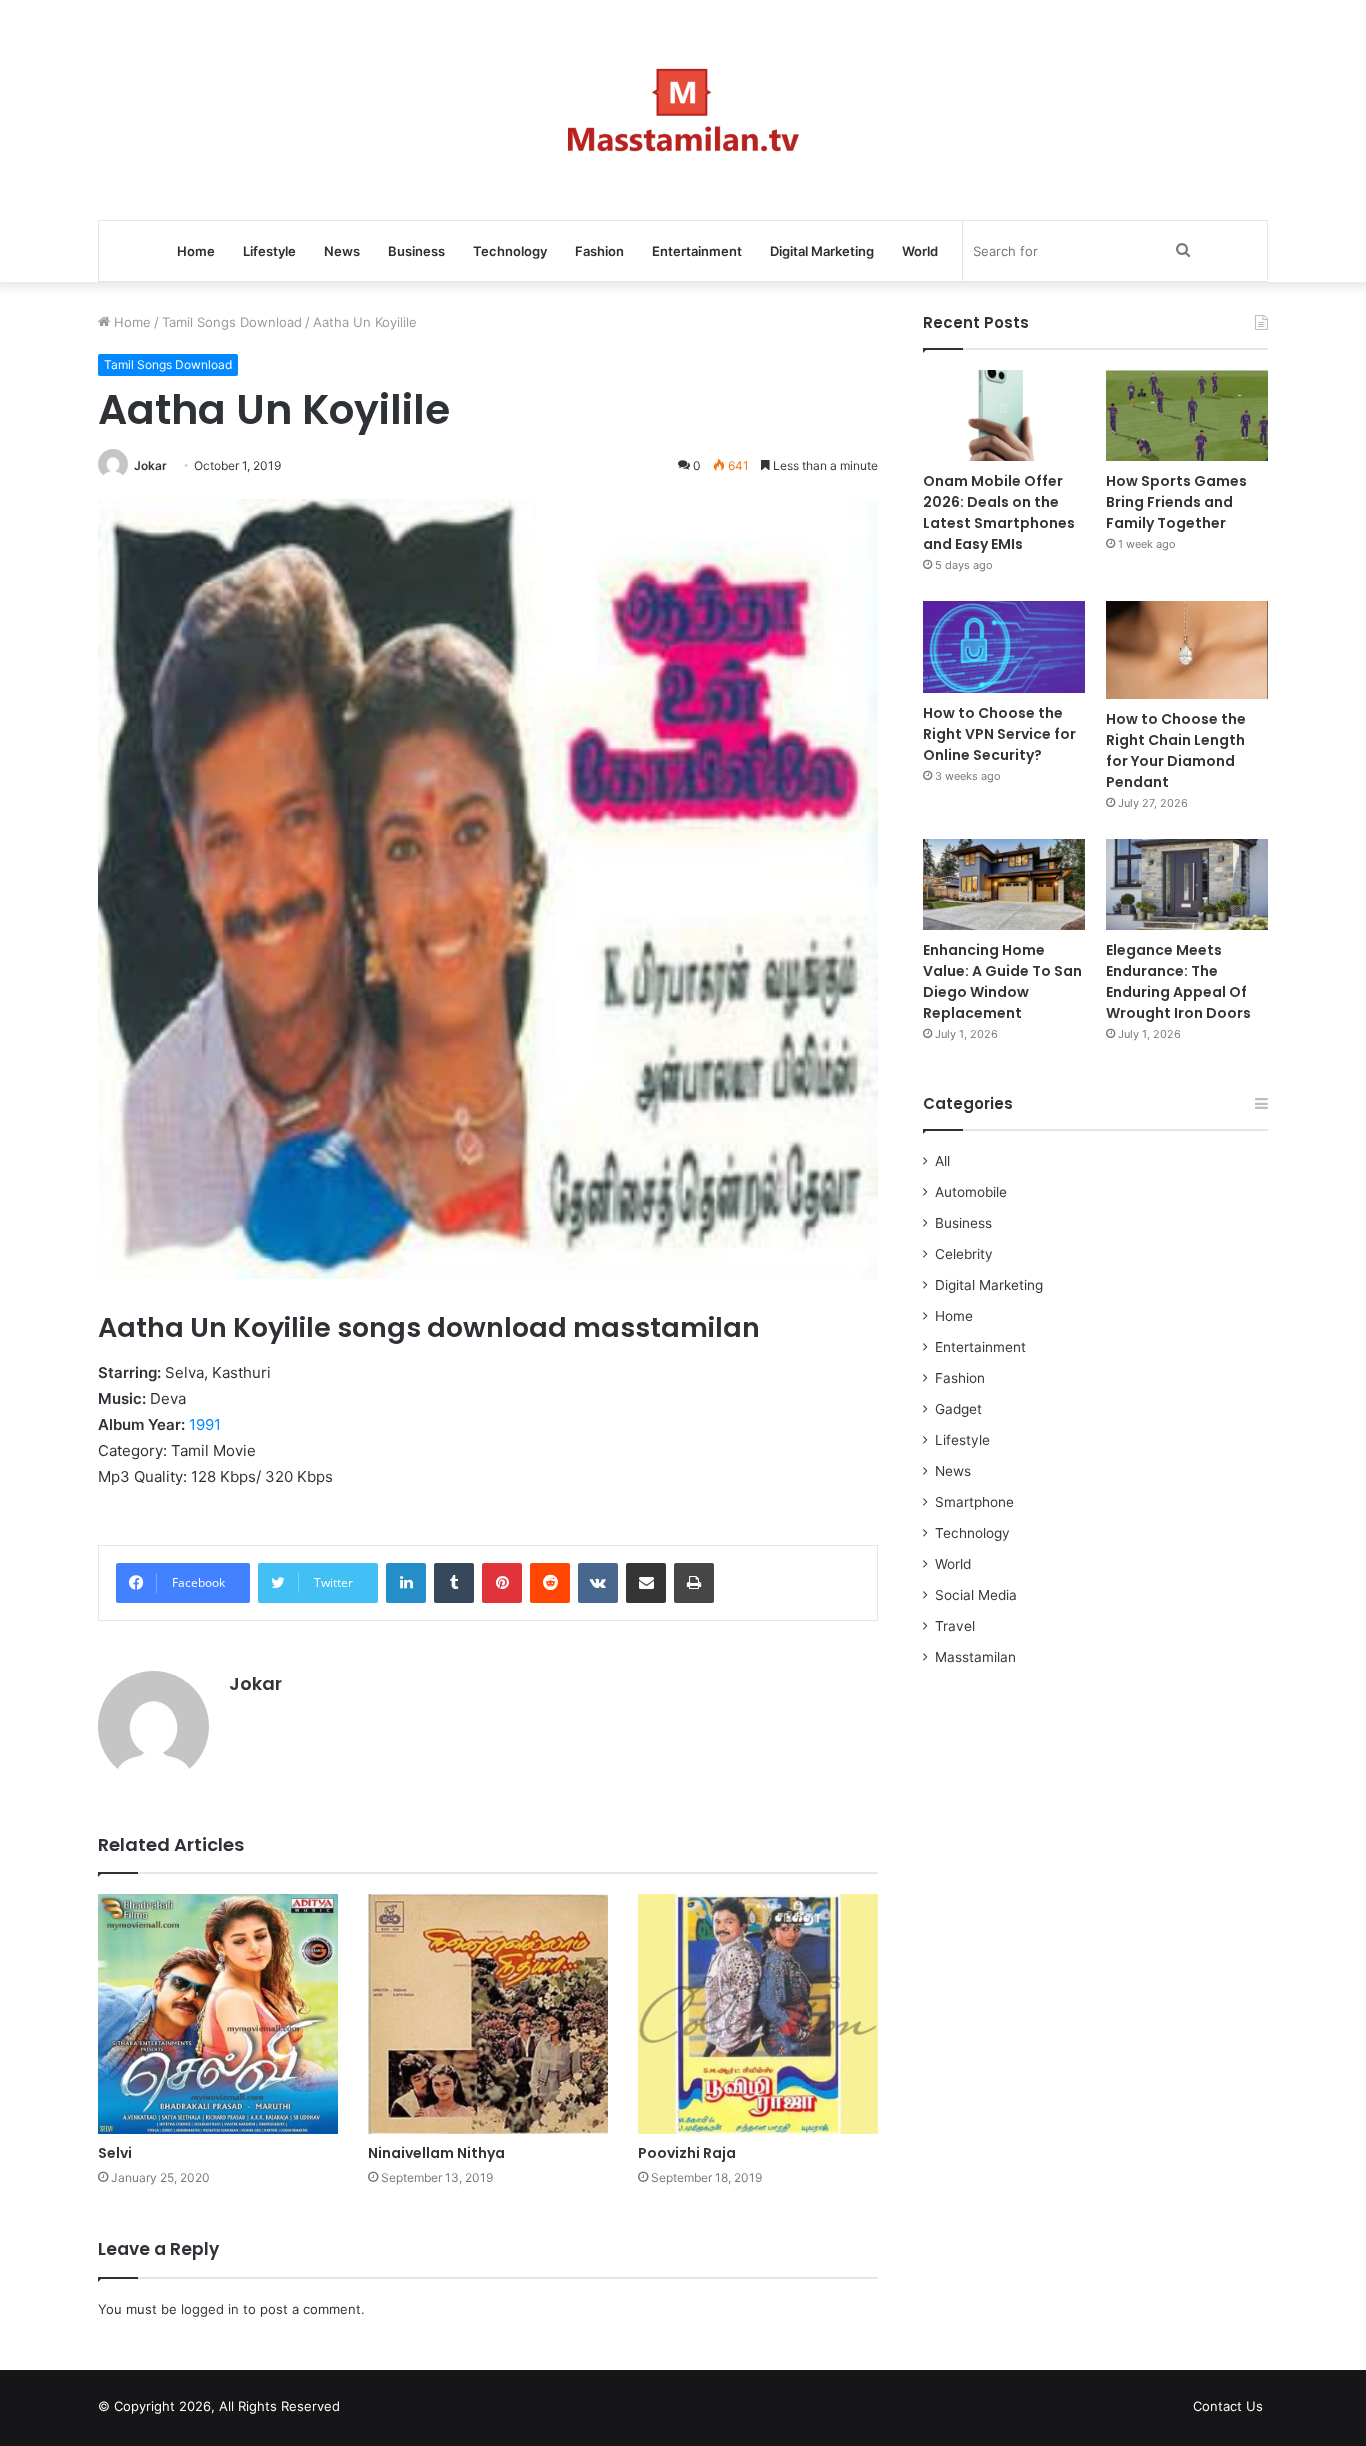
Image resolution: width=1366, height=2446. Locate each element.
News (342, 251)
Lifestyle (269, 251)
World (920, 251)
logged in (210, 2309)
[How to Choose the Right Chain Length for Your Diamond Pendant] (1187, 649)
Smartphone (974, 1502)
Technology (510, 251)
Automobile (971, 1192)
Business (416, 251)
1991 (205, 1424)
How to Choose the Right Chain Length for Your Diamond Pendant (1176, 750)
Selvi (115, 2153)
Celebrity (964, 1254)
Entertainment (697, 251)
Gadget (958, 1409)
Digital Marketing (822, 251)
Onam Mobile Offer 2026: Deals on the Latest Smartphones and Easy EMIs (999, 512)
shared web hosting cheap (405, 2410)
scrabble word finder (368, 2410)
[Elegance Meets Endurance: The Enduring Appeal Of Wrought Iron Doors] (1187, 884)
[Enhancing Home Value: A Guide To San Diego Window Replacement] (1004, 884)
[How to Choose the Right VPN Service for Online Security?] (1004, 646)
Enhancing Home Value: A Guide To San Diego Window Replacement (1002, 981)
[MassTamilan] (683, 110)
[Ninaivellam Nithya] (488, 2014)
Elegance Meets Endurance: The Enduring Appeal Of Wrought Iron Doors (1178, 981)
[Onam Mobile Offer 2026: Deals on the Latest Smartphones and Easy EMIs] (1004, 415)
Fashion (599, 251)
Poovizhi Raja (687, 2153)
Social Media (976, 1595)
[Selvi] (218, 2014)
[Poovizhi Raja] (758, 2014)
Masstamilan (975, 1657)
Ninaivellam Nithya (436, 2153)
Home (196, 251)
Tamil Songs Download (232, 322)
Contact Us (1228, 2406)
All (942, 1161)
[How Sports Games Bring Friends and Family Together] (1187, 415)
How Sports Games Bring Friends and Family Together (1176, 502)
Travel (955, 1626)
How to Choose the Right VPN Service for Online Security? (999, 734)
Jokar (150, 465)
